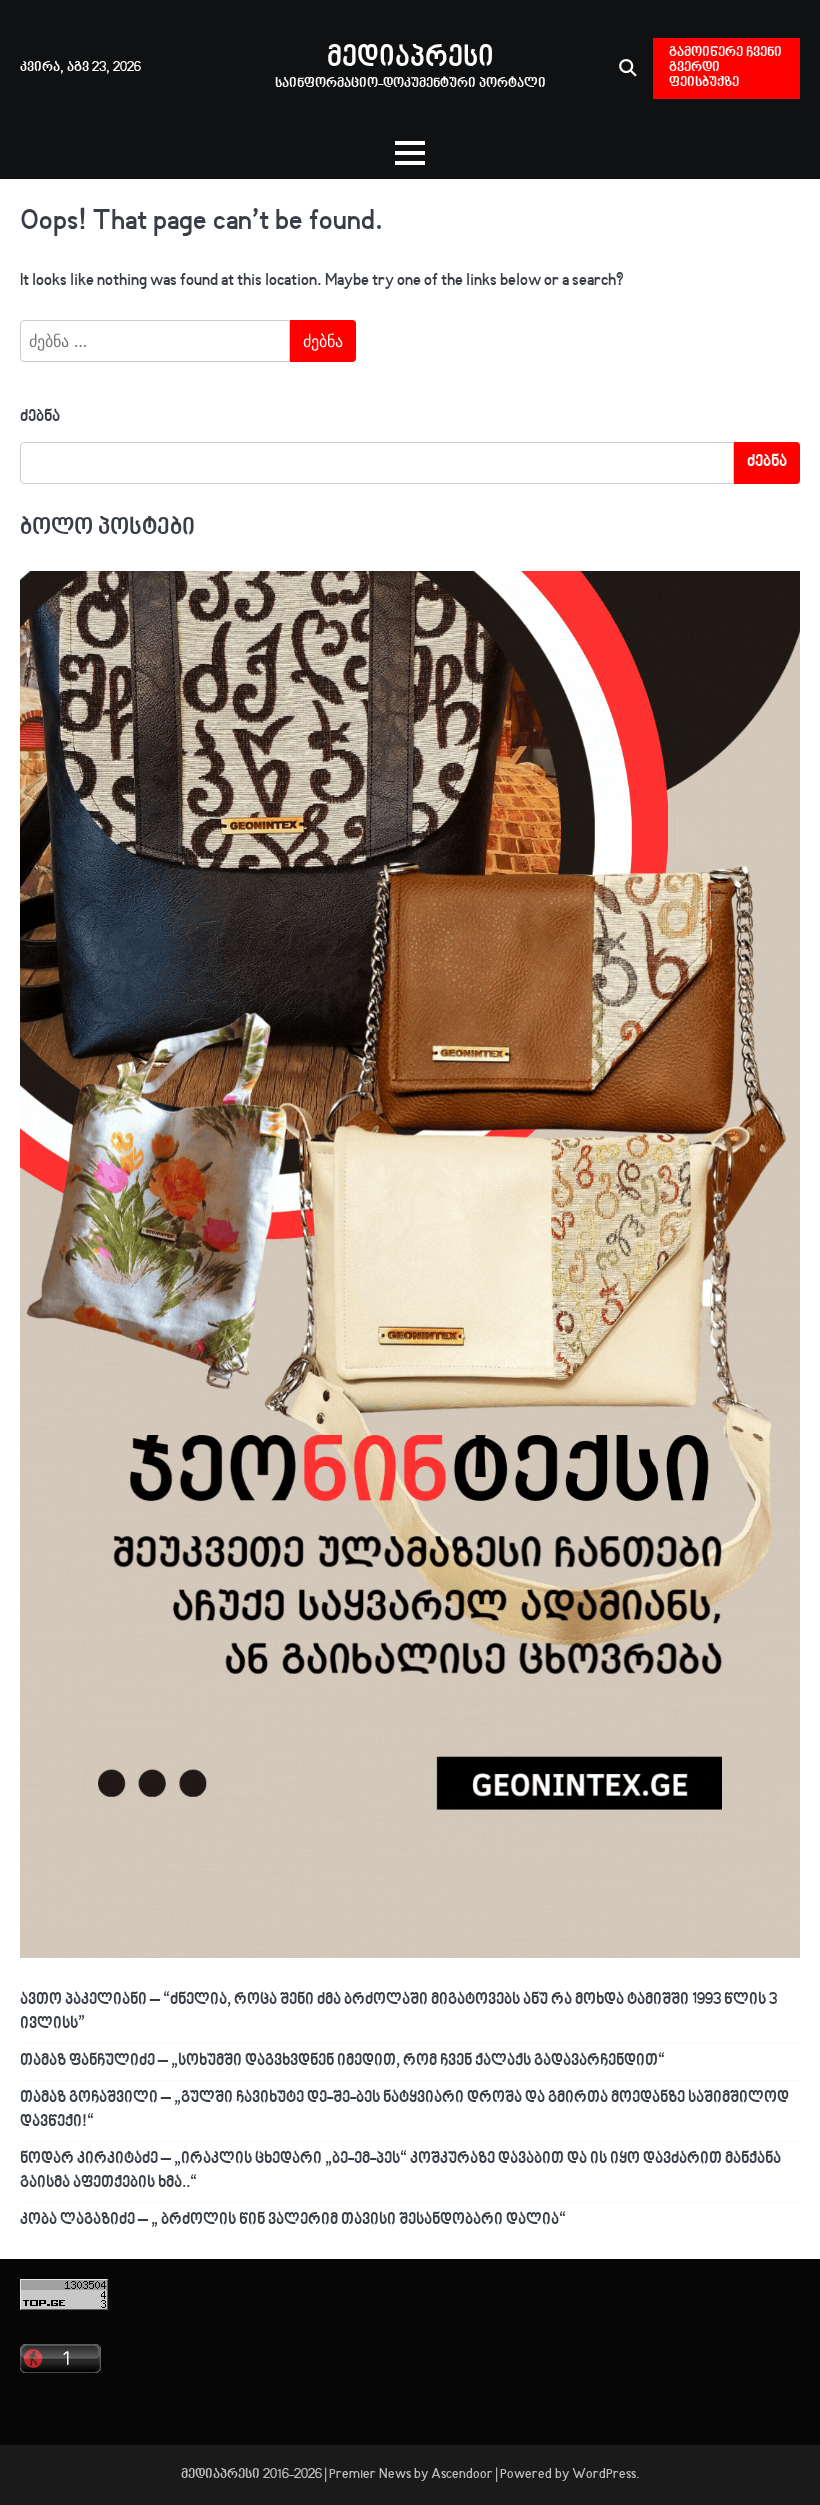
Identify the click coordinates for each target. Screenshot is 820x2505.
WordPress (604, 2475)
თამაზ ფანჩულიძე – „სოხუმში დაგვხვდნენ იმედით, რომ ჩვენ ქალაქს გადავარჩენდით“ (342, 2061)
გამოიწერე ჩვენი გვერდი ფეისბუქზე (725, 68)
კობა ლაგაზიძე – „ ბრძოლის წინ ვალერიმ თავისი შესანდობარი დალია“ (293, 2220)
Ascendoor (462, 2475)
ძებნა (40, 417)
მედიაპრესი (410, 58)
